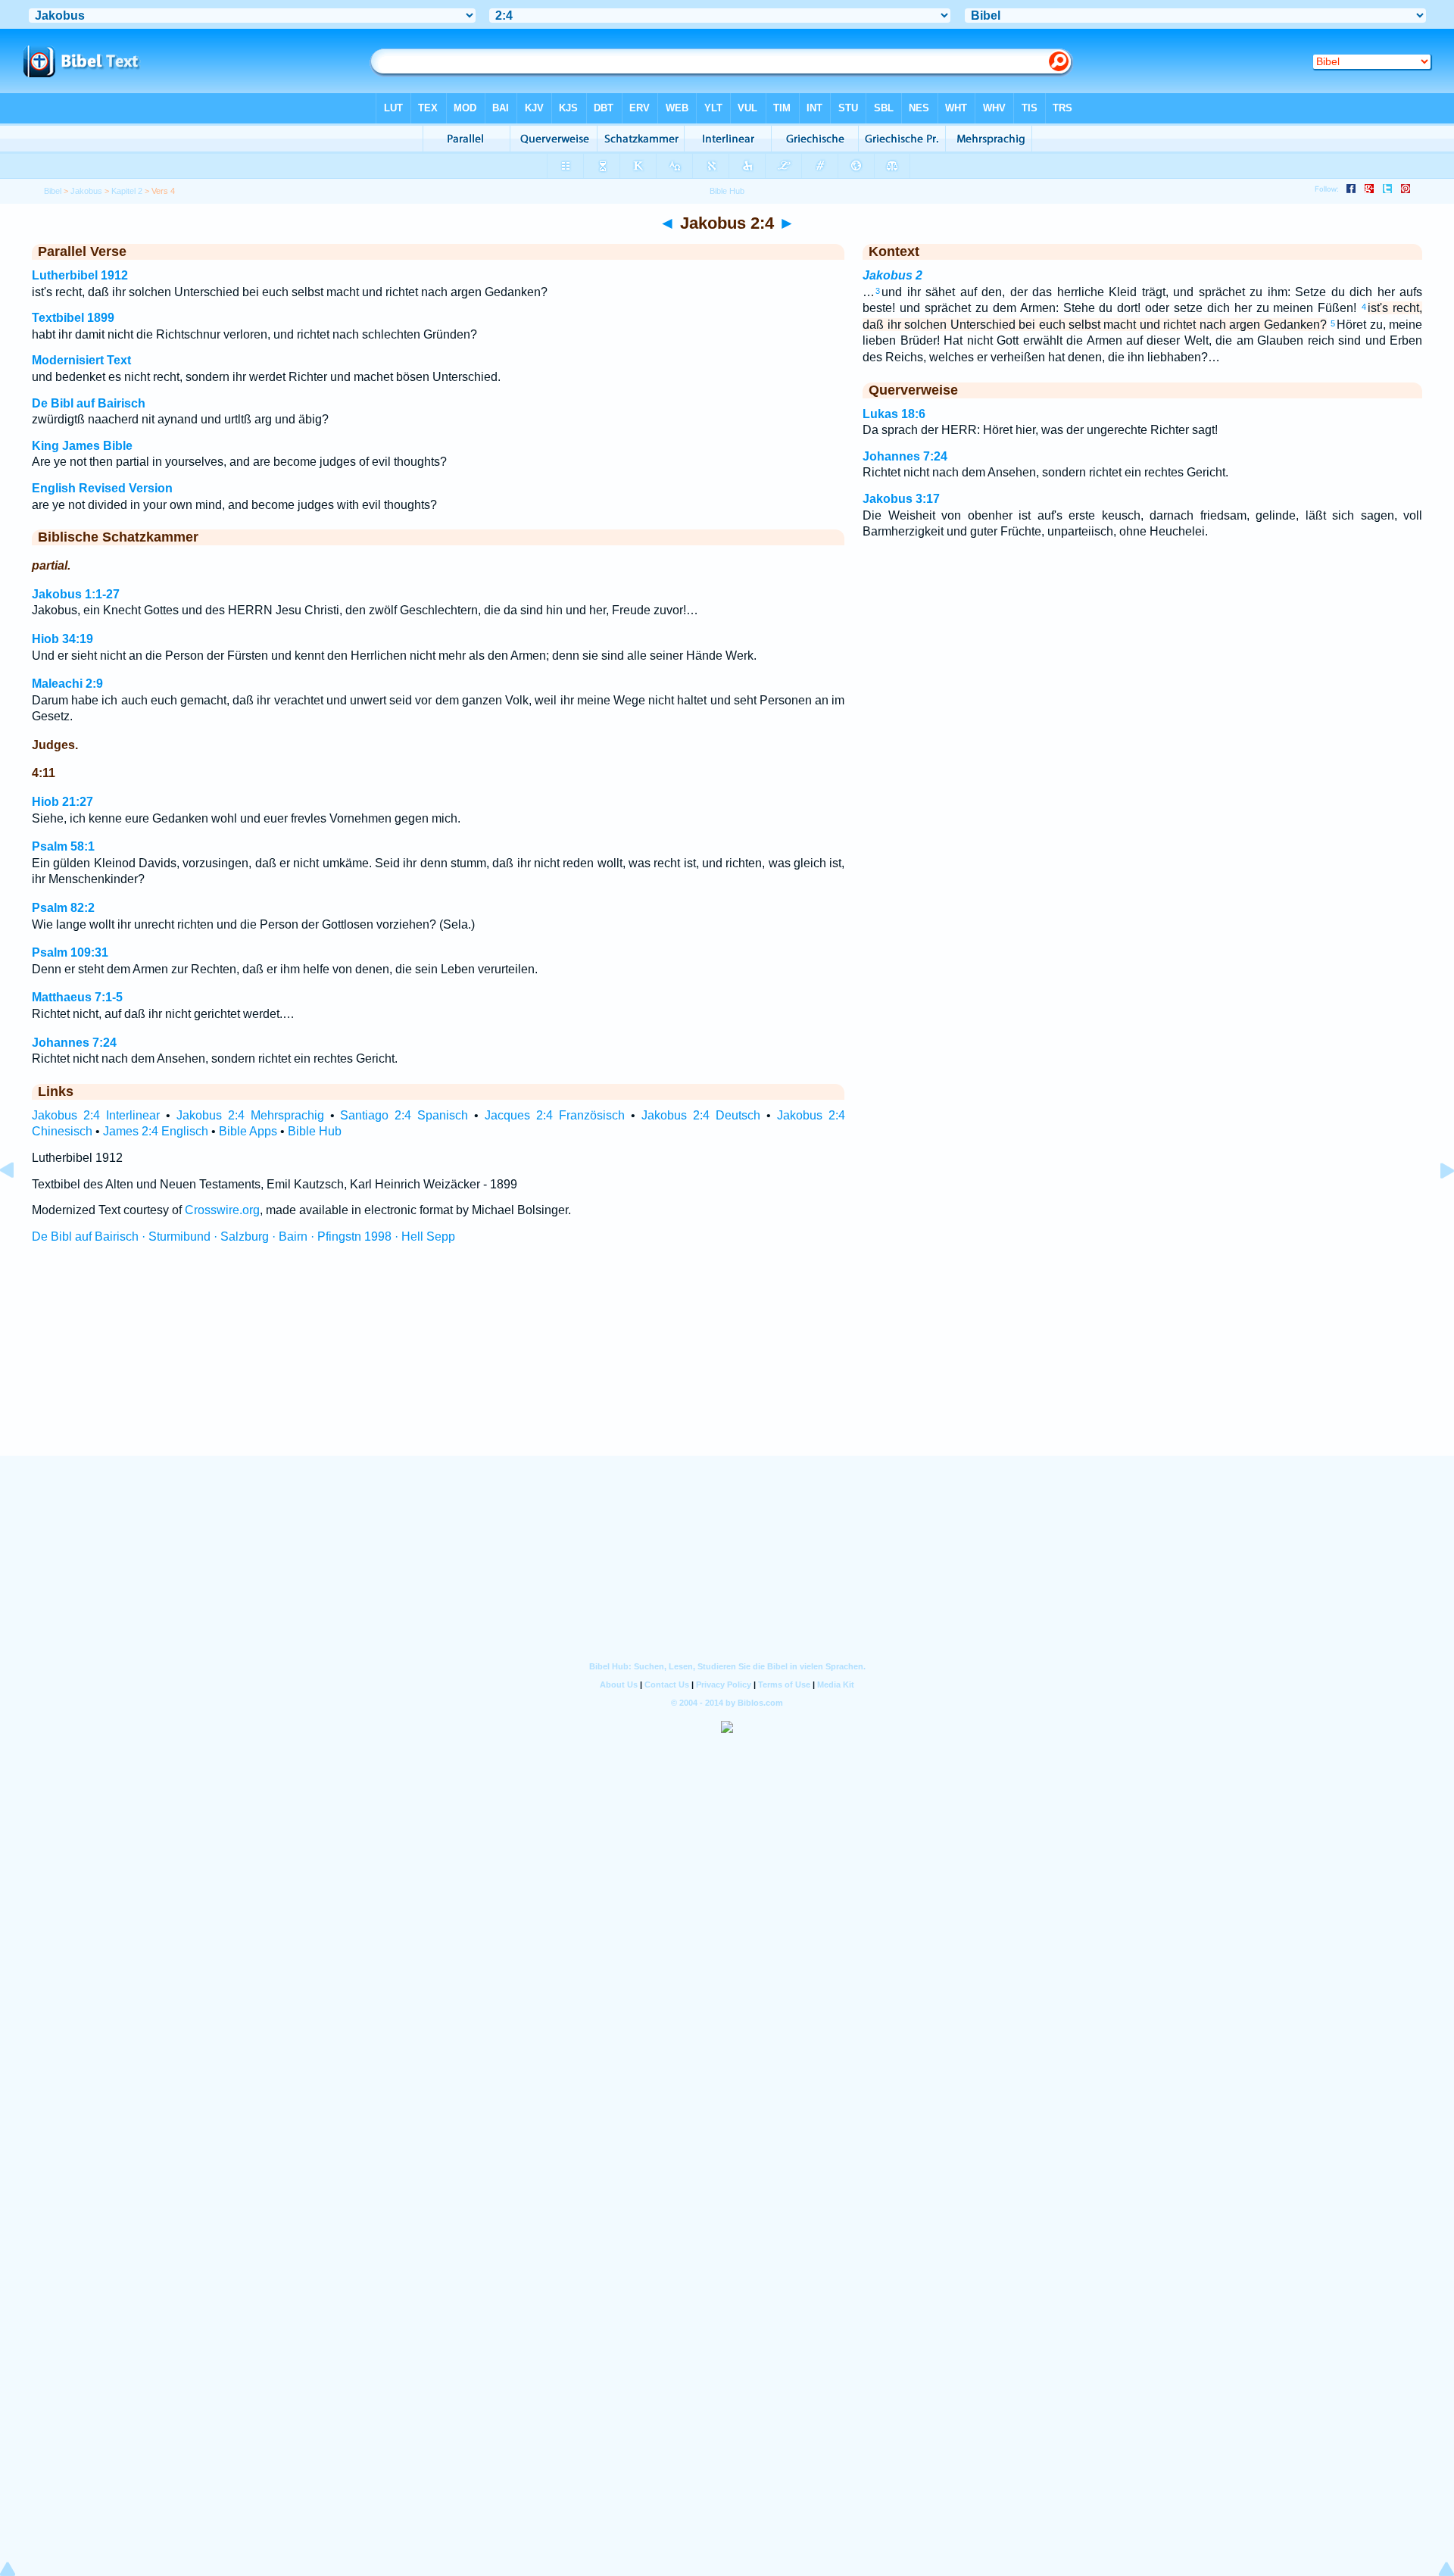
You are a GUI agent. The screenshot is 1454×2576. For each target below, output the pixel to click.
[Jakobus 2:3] (19, 1205)
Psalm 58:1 (63, 846)
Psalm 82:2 (63, 908)
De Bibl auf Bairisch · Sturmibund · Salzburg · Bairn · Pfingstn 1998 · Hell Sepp (243, 1236)
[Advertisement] (727, 1364)
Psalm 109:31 (70, 952)
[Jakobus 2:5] (1435, 1205)
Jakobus (86, 191)
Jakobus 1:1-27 (76, 594)
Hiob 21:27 (62, 802)
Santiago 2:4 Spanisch (404, 1115)
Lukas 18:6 (894, 414)
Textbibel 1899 (73, 318)
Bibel (53, 191)
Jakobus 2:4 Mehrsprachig (250, 1115)
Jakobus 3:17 (901, 499)
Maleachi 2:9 (67, 684)
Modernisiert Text (81, 360)
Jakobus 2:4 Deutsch (701, 1115)
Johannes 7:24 (74, 1043)
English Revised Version (102, 488)
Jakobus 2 (892, 275)
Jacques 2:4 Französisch (555, 1115)
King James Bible (82, 446)
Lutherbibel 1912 (80, 275)
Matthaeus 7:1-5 (77, 997)
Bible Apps (248, 1131)
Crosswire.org (222, 1210)
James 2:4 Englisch (156, 1131)
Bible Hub (315, 1131)
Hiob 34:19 (62, 639)
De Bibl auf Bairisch (89, 403)
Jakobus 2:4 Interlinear (96, 1115)
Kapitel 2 (127, 191)
